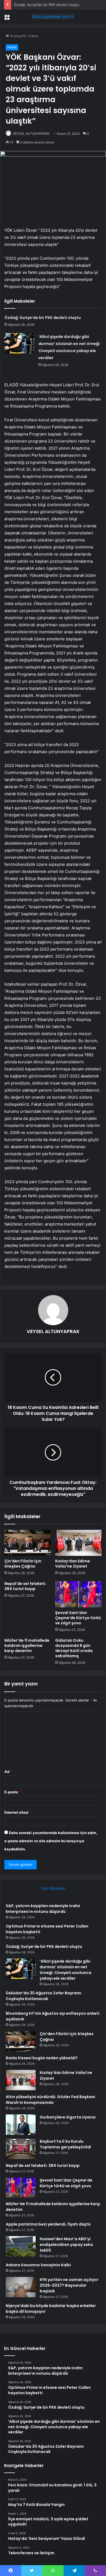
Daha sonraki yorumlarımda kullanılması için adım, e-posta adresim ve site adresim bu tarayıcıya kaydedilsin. (51, 1841)
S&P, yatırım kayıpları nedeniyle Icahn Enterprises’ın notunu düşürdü (43, 1909)
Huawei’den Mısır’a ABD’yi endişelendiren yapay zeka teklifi (66, 2245)
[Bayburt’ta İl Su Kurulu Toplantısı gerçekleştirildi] (21, 2149)
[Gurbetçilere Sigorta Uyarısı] (21, 2125)
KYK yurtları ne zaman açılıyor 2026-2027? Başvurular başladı (69, 2285)
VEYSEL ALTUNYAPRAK (31, 134)
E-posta (13, 1792)
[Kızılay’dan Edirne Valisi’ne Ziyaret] (78, 1543)
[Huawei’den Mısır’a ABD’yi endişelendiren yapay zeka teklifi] (21, 2246)
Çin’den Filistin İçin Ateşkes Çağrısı (23, 1564)
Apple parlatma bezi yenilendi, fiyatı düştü (48, 2224)
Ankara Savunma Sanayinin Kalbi (38, 2265)
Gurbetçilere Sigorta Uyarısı (68, 2117)
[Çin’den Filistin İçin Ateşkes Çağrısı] (28, 1543)
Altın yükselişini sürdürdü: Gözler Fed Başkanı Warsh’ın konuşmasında (50, 2100)
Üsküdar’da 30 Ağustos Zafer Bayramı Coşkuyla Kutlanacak (43, 1996)
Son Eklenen (53, 1888)
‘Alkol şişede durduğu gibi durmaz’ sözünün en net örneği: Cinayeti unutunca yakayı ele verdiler (66, 1970)
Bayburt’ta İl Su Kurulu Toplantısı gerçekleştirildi (65, 2144)
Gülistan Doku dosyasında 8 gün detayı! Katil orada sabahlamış (74, 1648)
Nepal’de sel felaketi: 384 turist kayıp (25, 1586)
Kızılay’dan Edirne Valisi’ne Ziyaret (73, 1564)
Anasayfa (17, 36)
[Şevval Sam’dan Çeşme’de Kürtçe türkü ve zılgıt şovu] (78, 1594)
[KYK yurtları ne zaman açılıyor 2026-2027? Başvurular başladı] (21, 2287)
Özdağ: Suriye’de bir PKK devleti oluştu (47, 5)
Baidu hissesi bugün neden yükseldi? (42, 2058)
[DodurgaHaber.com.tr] (53, 17)
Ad (8, 1772)
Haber (34, 36)
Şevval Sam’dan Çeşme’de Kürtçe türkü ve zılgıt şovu (78, 1618)
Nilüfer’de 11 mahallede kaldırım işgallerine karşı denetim (27, 1646)
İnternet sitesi (16, 1812)
